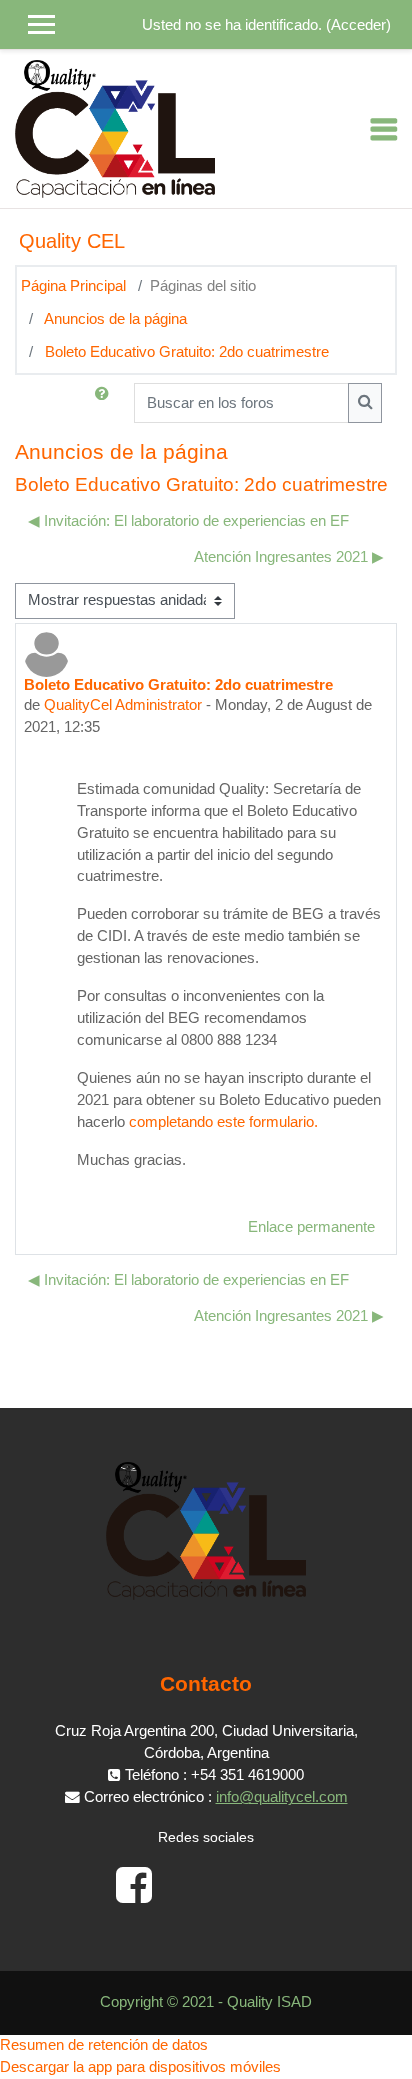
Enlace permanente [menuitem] (311, 1227)
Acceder (358, 25)
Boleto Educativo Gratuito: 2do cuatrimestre (187, 352)
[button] (106, 403)
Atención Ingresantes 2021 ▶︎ (289, 557)
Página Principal (73, 286)
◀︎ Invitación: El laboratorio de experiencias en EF (188, 521)
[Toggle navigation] (384, 129)
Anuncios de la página (115, 319)
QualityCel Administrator (123, 705)
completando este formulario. (223, 1122)
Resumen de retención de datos (104, 2045)
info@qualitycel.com (282, 1797)
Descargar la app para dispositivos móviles (140, 2067)
